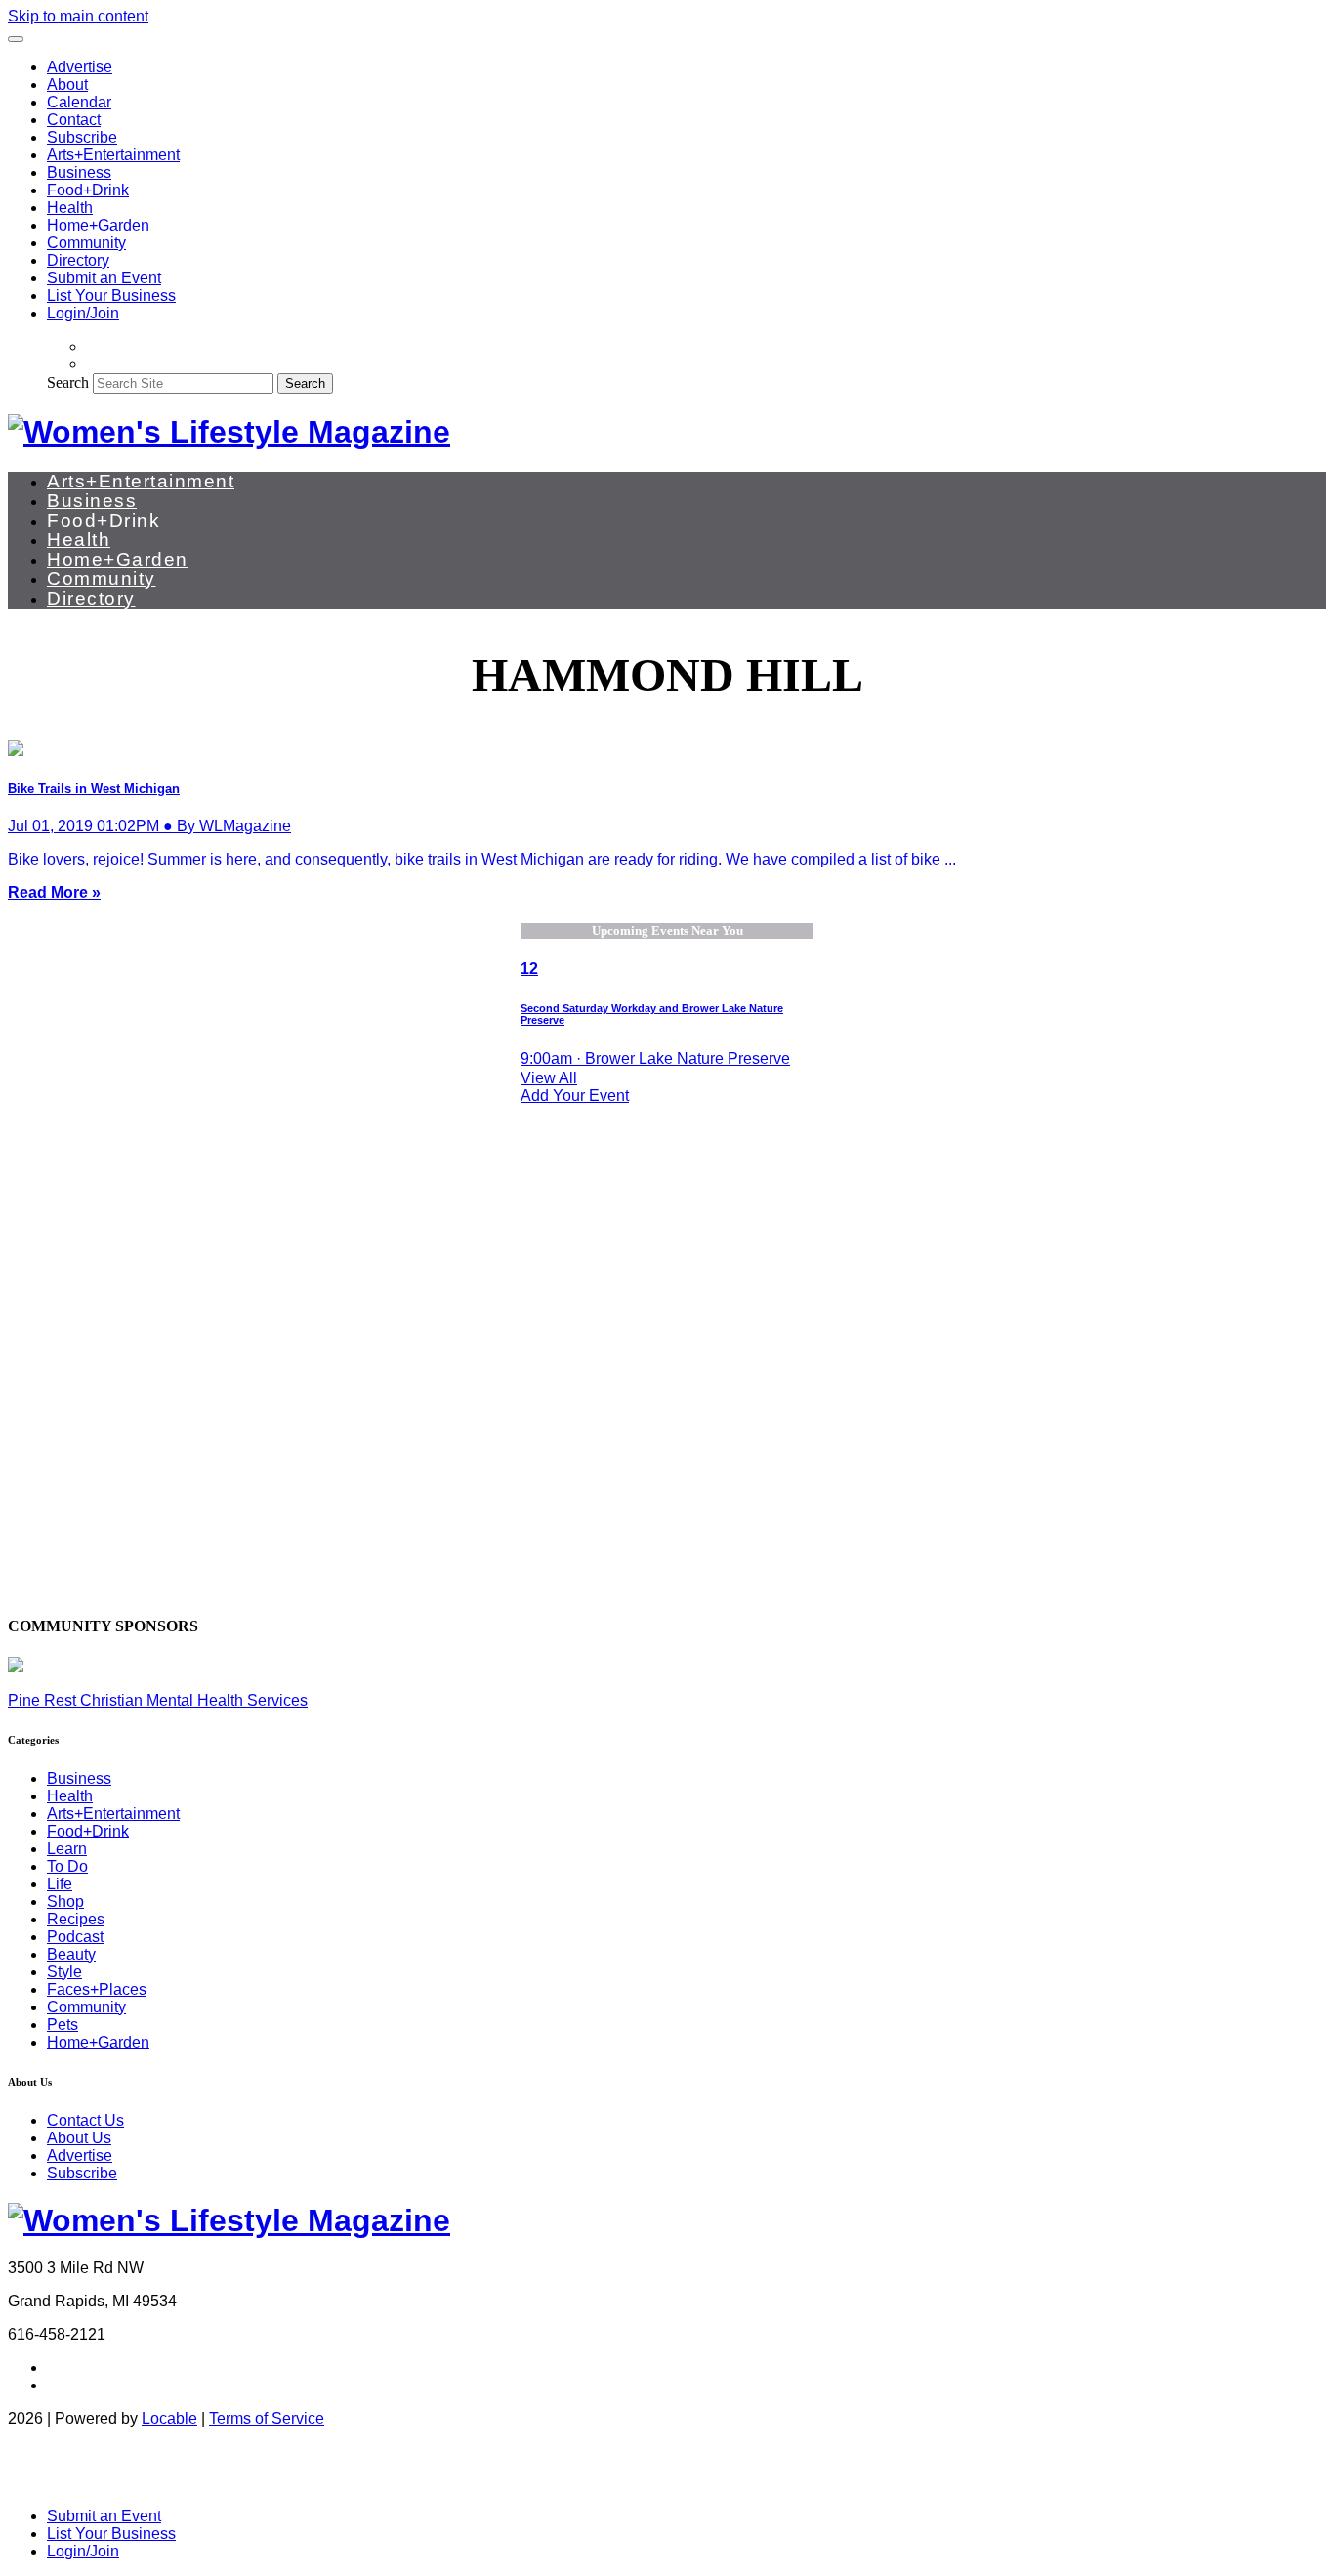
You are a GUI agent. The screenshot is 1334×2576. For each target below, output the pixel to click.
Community (86, 243)
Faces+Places (97, 1989)
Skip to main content (78, 16)
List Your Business (111, 296)
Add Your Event (575, 1096)
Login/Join (83, 313)
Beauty (71, 1954)
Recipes (76, 1919)
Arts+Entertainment (113, 155)
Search (68, 382)
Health (70, 208)
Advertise (80, 67)
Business (79, 172)
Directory (78, 260)
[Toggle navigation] (16, 39)
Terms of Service (267, 2418)
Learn (67, 1849)
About (67, 84)
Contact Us (85, 2120)
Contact (74, 120)
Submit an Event (104, 278)
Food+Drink (88, 190)
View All (549, 1078)
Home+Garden (98, 225)
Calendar (79, 102)
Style (64, 1972)
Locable (169, 2418)
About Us (79, 2138)
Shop (65, 1901)
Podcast (75, 1937)
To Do (67, 1866)
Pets (63, 2025)
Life (60, 1884)
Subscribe (82, 137)
